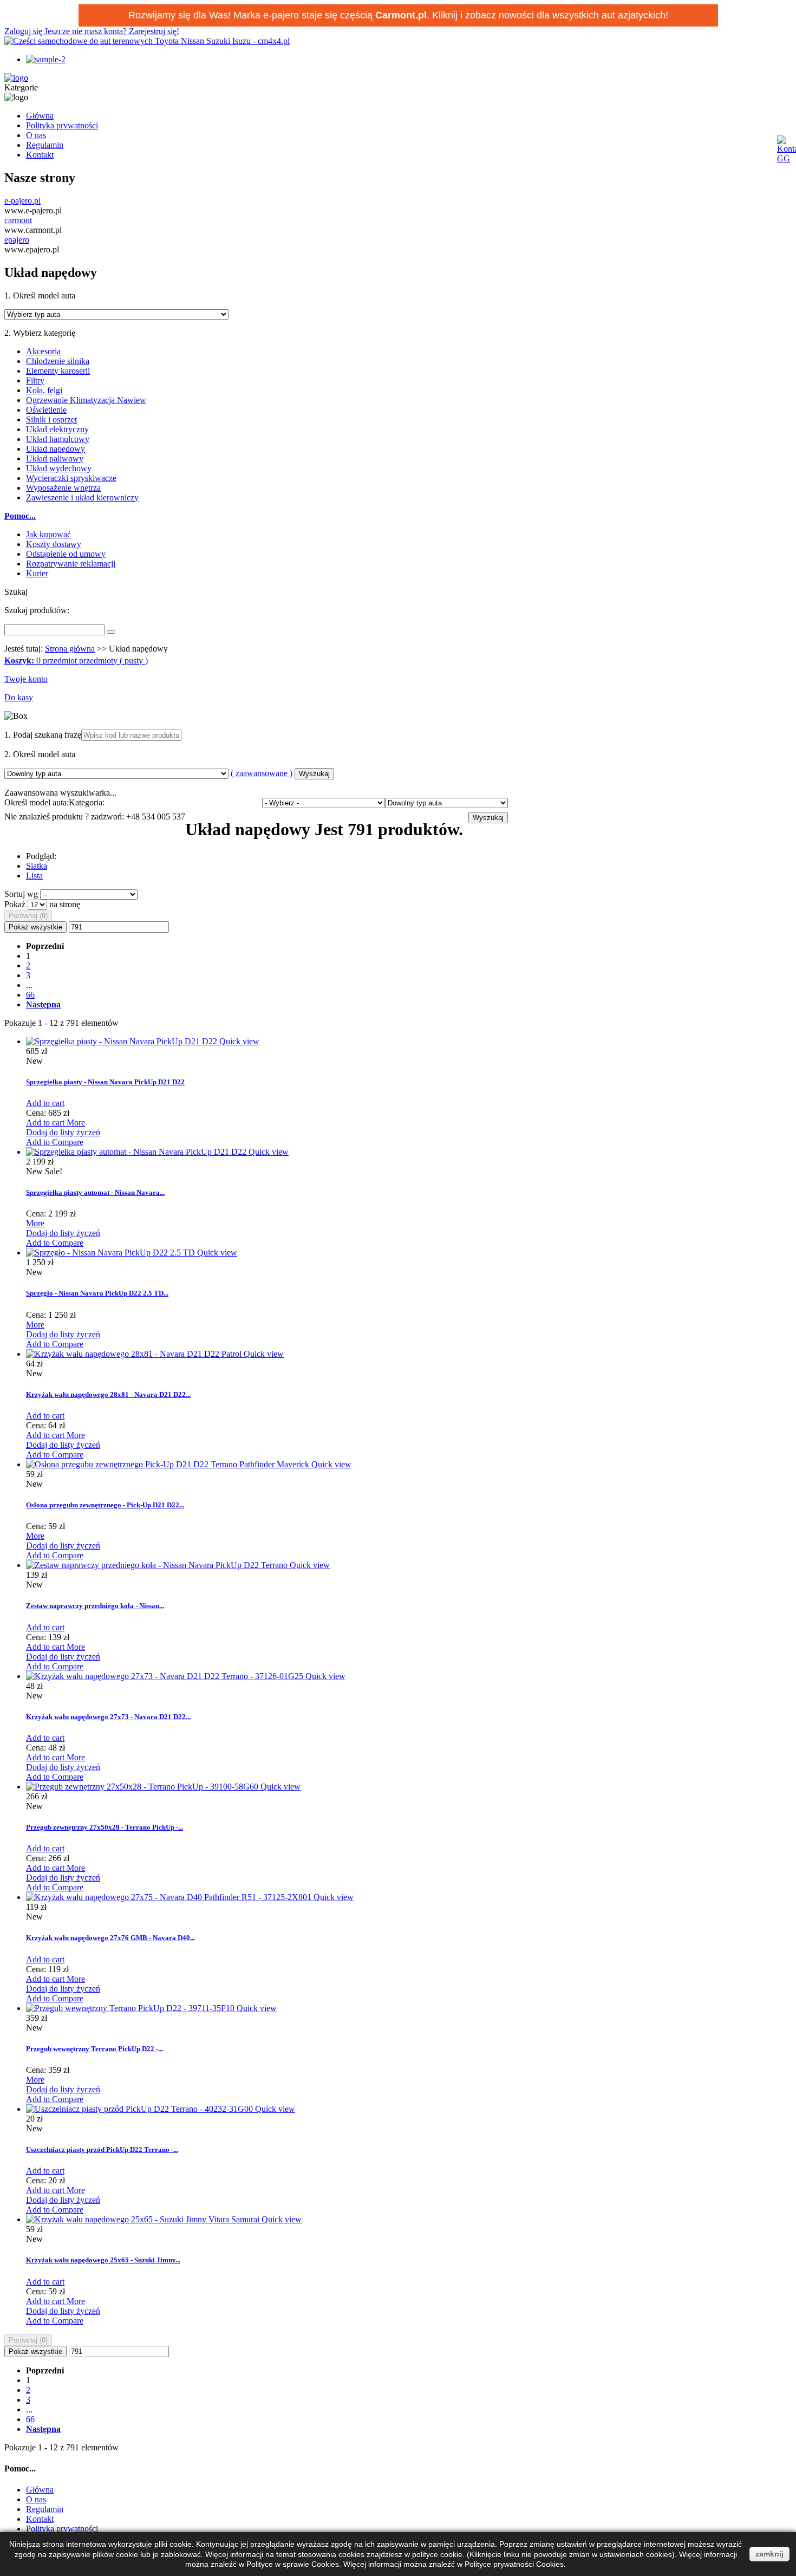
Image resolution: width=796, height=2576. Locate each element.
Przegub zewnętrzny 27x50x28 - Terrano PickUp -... (105, 1827)
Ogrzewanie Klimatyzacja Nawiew (86, 400)
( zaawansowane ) (262, 773)
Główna (40, 116)
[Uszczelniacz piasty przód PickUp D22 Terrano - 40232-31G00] (141, 2109)
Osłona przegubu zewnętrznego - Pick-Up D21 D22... (105, 1505)
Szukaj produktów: (37, 610)
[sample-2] (46, 59)
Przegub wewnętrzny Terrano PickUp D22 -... (94, 2049)
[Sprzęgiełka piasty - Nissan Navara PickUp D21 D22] (123, 1041)
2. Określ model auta (40, 754)
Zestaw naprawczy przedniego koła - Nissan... (95, 1606)
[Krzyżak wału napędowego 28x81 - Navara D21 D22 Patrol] (135, 1354)
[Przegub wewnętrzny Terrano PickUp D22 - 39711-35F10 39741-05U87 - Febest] (131, 2008)
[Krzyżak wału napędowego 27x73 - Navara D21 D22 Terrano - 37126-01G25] (166, 1676)
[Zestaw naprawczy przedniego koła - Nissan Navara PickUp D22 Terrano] (158, 1565)
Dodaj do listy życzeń (63, 1132)
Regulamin (45, 145)
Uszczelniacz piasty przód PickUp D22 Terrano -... (102, 2149)
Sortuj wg (21, 894)
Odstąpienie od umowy (66, 554)
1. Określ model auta (40, 295)
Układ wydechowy (59, 468)
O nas (36, 135)
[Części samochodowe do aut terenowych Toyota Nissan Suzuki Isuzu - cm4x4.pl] (147, 41)
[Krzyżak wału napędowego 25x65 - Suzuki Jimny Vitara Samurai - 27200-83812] (144, 2219)
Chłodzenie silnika (58, 361)
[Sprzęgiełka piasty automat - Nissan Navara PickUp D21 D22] (137, 1152)
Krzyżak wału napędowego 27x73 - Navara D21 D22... (108, 1717)
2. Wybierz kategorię (40, 333)
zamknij (769, 2554)
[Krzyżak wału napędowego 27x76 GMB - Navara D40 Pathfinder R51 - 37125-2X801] (170, 1897)
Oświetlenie (46, 410)
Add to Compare (55, 1142)
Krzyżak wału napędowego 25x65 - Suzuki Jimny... (103, 2260)
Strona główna (70, 649)
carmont (18, 220)
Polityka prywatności (62, 125)
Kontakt (40, 155)
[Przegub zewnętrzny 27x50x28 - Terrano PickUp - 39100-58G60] (143, 1787)
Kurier (37, 573)
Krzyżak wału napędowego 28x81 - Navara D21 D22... (108, 1394)
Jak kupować (48, 534)
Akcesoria (43, 351)
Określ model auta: (37, 802)
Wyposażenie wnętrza (63, 488)
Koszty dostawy (54, 544)
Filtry (35, 380)
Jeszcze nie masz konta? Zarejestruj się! (112, 31)
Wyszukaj (314, 774)
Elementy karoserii (58, 371)
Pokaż (16, 904)
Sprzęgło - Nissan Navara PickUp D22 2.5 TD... (97, 1293)
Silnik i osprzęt (51, 419)
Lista (34, 876)
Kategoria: (87, 802)
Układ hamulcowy (58, 439)
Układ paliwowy (55, 458)
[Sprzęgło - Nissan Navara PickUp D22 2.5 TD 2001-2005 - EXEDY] (112, 1253)
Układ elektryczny (57, 429)
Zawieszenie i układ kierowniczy (82, 497)
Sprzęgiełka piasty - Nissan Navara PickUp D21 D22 (105, 1082)
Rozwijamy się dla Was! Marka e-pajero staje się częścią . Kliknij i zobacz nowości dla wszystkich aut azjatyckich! (398, 15)
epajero (17, 240)
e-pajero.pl (22, 201)
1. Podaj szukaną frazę (43, 735)
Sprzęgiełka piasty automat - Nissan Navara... (95, 1192)
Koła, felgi (44, 390)
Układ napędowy (56, 449)
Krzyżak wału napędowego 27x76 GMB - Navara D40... (110, 1938)
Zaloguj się (24, 31)
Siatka (37, 866)
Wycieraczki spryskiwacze (71, 478)
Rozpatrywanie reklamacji (71, 564)
